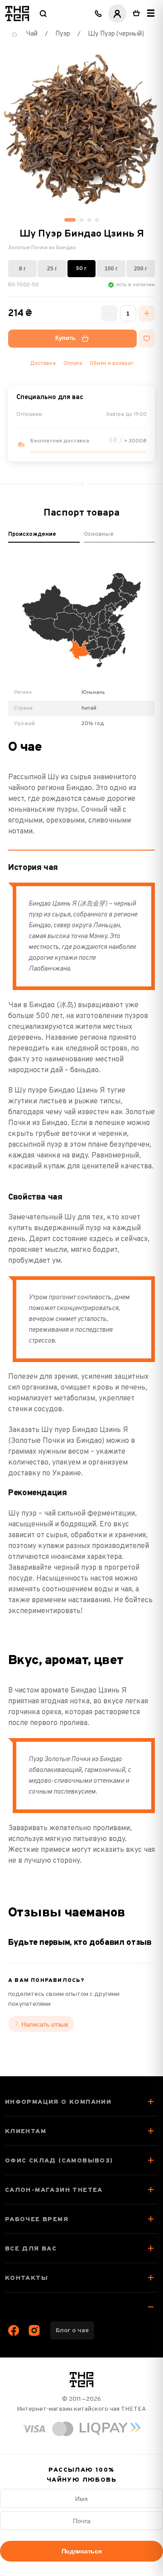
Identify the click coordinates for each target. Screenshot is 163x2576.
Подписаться (81, 2551)
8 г (22, 268)
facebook (14, 2330)
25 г (52, 268)
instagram (34, 2330)
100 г (111, 268)
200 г (141, 268)
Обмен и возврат (111, 363)
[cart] (136, 14)
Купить (65, 338)
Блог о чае (72, 2331)
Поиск (43, 14)
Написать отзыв (45, 2024)
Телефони (98, 14)
